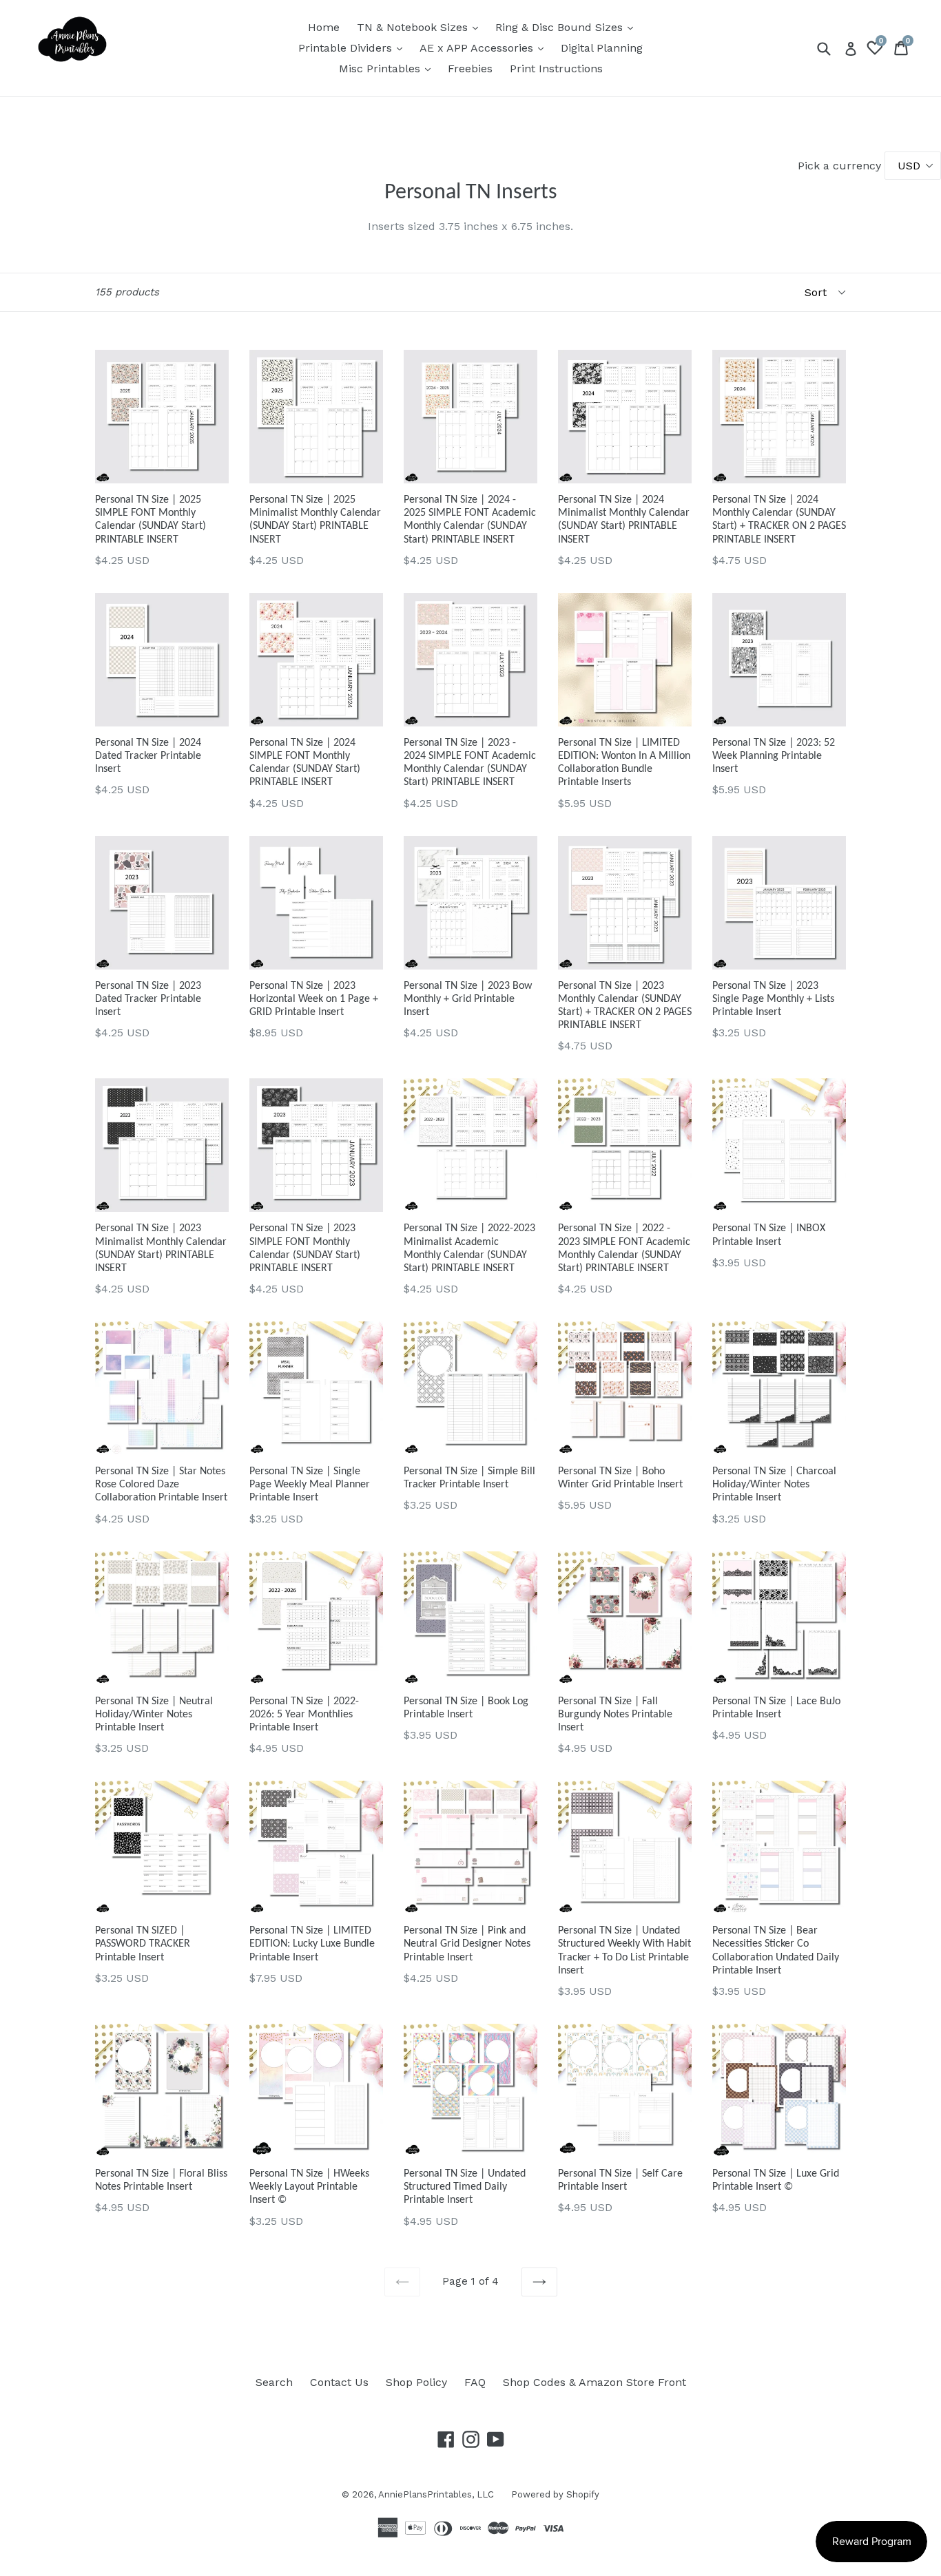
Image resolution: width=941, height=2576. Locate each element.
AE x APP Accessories (485, 48)
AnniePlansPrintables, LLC (436, 2494)
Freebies (470, 69)
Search (274, 2382)
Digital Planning (602, 48)
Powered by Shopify (555, 2494)
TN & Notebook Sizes (421, 27)
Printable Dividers (354, 48)
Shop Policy (416, 2382)
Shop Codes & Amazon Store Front (594, 2382)
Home (324, 27)
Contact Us (339, 2382)
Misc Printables (388, 68)
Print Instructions (556, 69)
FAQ (475, 2382)
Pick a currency (841, 166)
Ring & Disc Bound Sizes (568, 27)
